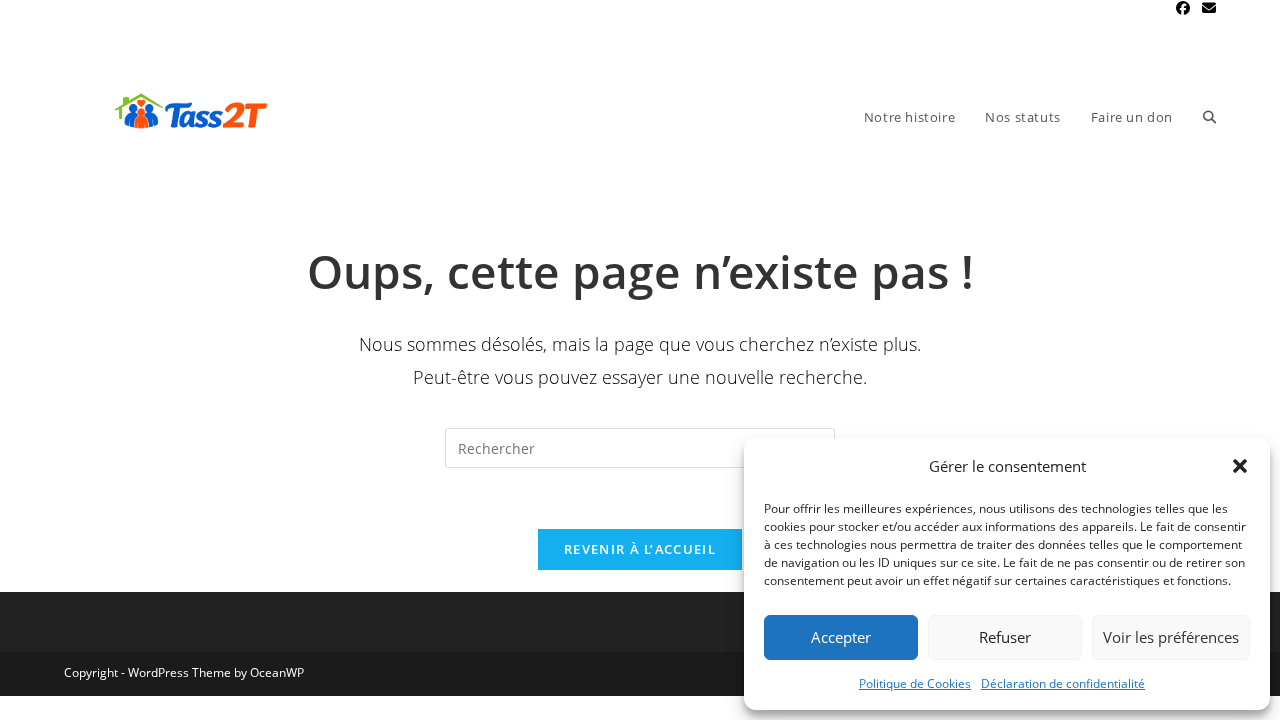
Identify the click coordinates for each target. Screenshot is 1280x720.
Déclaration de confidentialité (1063, 683)
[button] (1240, 466)
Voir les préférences (1171, 637)
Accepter (841, 637)
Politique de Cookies (915, 683)
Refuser (1005, 637)
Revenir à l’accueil (640, 549)
